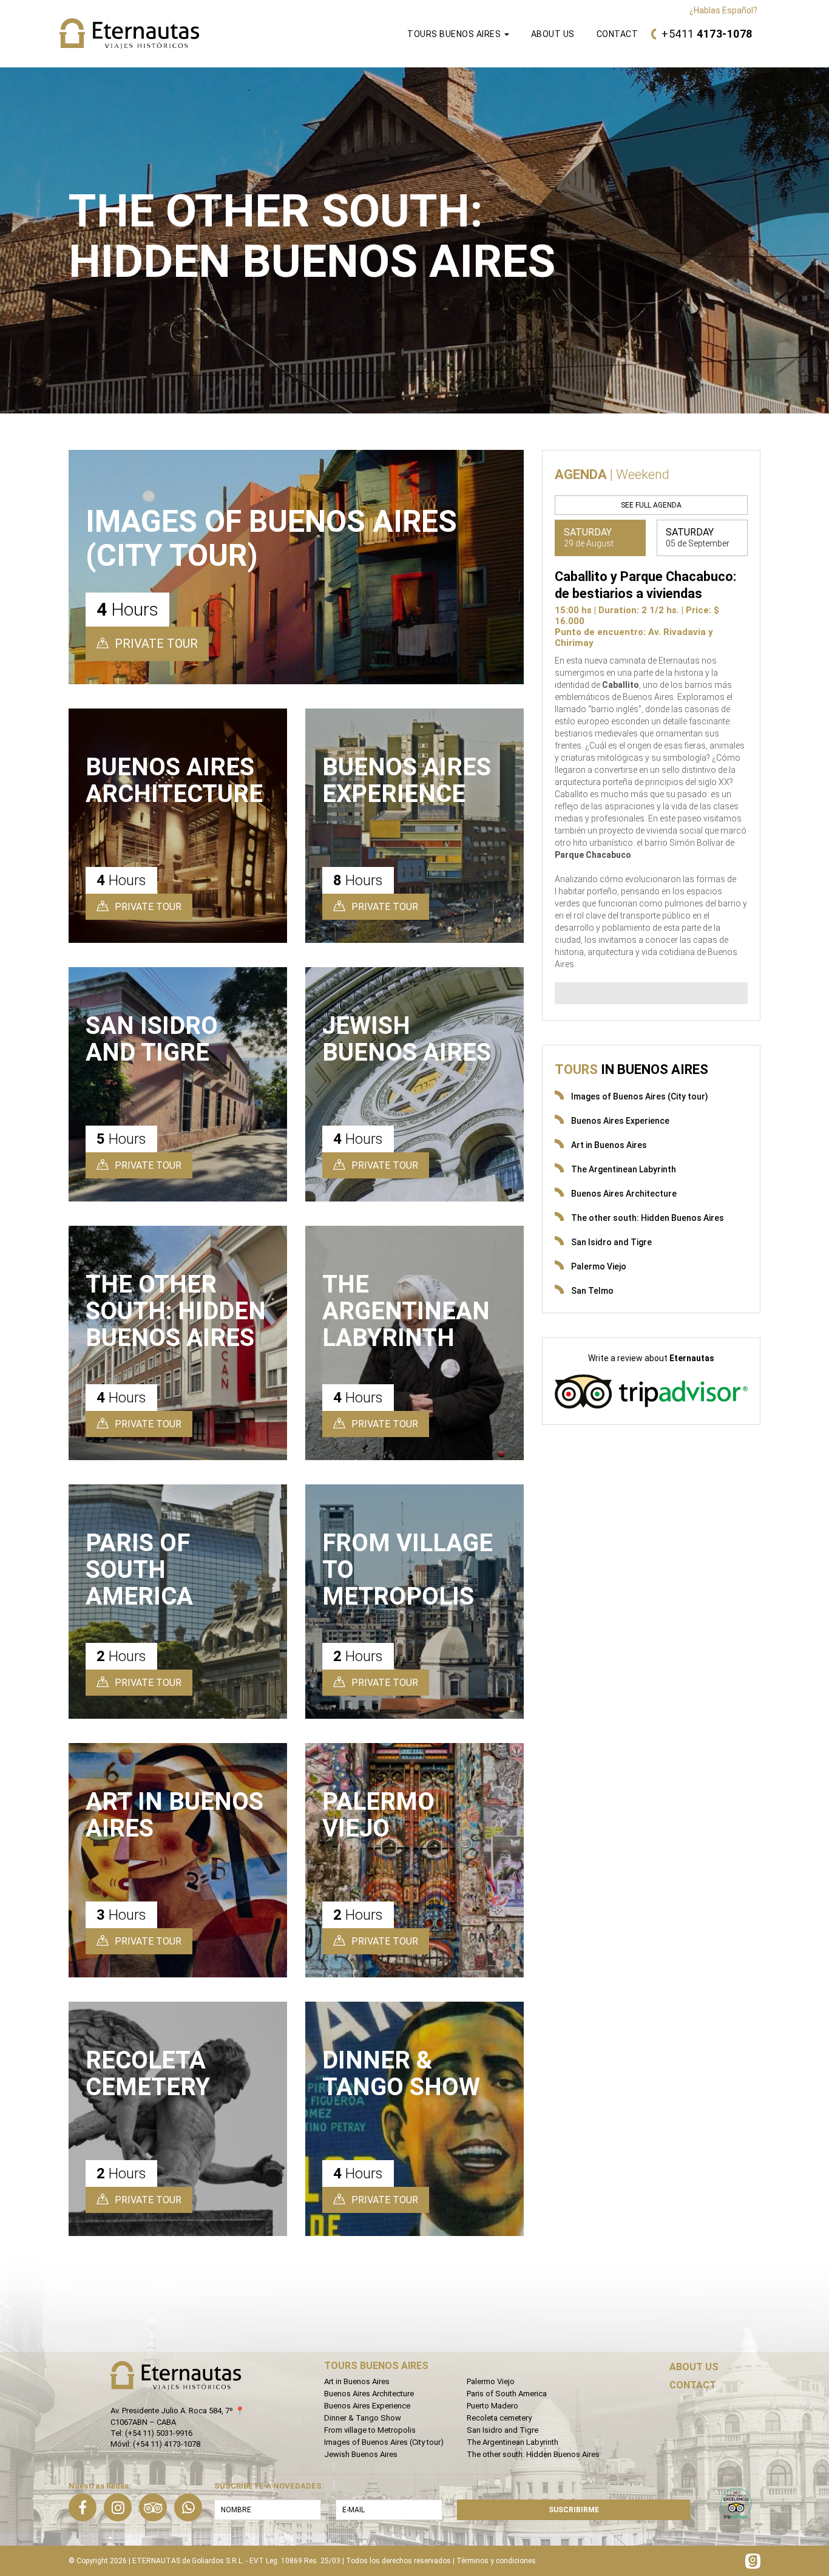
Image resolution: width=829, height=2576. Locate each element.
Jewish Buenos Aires (361, 2454)
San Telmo (592, 1291)
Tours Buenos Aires (455, 34)
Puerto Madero (492, 2406)
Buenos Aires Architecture (624, 1194)
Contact (618, 34)
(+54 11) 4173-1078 (167, 2444)
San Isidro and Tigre (611, 1242)
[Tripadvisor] (153, 2507)
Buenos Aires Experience (620, 1121)
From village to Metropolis (370, 2430)
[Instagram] (118, 2507)
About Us (553, 34)
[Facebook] (83, 2507)
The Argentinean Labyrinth (624, 1169)
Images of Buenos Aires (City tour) (640, 1096)
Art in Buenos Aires (609, 1145)
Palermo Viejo (599, 1266)
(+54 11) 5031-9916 (159, 2433)
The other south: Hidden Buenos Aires (648, 1218)
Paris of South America (507, 2394)
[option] (414, 240)
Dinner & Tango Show (363, 2418)
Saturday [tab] (589, 537)
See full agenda (651, 505)
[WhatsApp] (188, 2507)
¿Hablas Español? (723, 10)
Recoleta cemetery (499, 2418)
